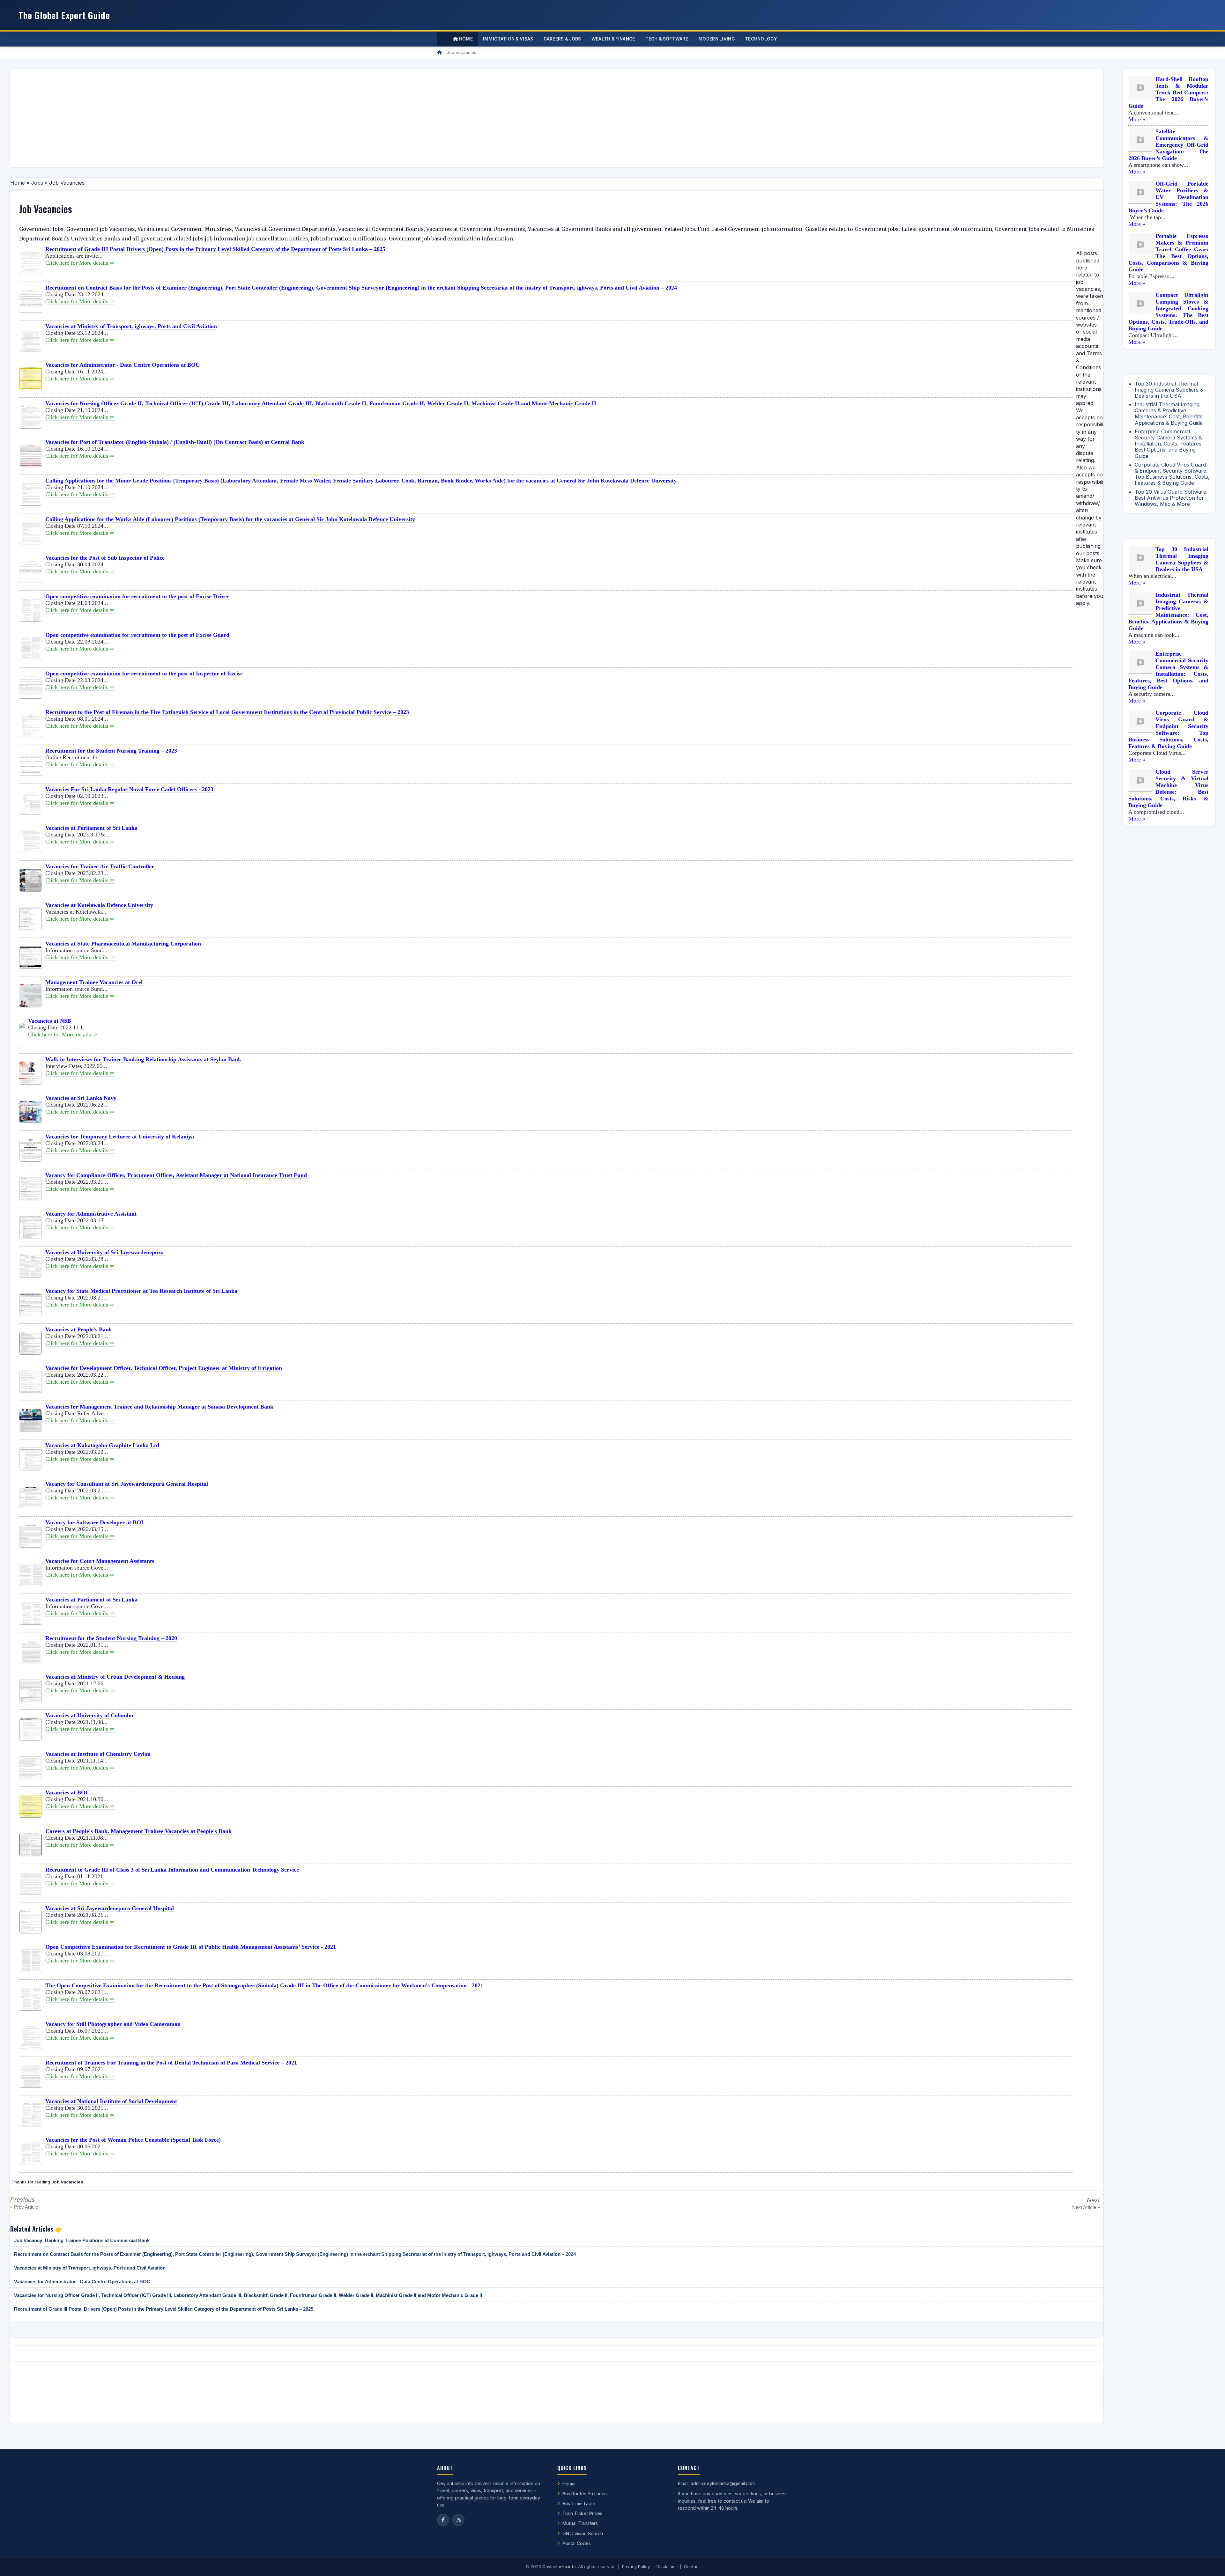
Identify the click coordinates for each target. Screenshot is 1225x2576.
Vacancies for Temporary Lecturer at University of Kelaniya (120, 1137)
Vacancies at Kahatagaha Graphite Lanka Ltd (102, 1445)
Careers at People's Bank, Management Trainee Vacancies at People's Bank (138, 1831)
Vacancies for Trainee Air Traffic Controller (100, 866)
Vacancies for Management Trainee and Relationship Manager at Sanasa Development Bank (159, 1407)
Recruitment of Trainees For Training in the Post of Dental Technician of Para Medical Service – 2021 (171, 2063)
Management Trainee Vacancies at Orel (94, 982)
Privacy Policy (636, 2566)
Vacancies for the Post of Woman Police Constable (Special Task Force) (133, 2140)
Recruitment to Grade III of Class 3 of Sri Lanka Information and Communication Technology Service (172, 1870)
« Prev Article (24, 2207)
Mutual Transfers (580, 2523)
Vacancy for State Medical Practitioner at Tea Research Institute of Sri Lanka (141, 1291)
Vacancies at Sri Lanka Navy (81, 1098)
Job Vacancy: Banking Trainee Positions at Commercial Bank (82, 2240)
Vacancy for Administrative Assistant (91, 1214)
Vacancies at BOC (67, 1792)
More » (1137, 119)
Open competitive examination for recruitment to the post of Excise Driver (137, 596)
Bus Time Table (579, 2503)
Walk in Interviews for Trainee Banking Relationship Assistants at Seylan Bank (143, 1059)
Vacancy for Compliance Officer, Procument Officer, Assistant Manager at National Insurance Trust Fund (176, 1175)
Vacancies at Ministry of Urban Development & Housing (115, 1677)
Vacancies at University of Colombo (89, 1715)
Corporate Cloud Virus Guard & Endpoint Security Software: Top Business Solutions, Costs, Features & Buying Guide (1172, 474)
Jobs (37, 183)
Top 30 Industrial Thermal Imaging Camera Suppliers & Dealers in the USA (1169, 390)
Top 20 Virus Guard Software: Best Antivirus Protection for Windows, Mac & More (1171, 498)
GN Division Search (583, 2533)
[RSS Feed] (458, 2520)
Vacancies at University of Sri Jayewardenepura (104, 1252)
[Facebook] (443, 2520)
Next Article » (1086, 2207)
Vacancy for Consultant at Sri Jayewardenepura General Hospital (127, 1484)
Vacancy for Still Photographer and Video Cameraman (113, 2024)
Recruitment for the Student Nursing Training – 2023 (111, 751)
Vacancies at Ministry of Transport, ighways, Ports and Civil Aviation (131, 326)
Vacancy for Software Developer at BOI (94, 1522)
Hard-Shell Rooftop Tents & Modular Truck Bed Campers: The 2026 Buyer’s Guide (1168, 92)
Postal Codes (577, 2543)
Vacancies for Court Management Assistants (100, 1561)
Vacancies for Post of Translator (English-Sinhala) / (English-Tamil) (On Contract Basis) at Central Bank (175, 442)
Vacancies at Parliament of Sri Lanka (91, 828)
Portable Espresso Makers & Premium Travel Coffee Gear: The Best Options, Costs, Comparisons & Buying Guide (1168, 253)
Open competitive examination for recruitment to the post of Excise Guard (137, 635)
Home (465, 39)
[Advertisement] (206, 118)
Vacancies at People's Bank (79, 1329)
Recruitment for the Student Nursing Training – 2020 (111, 1638)
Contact (692, 2566)
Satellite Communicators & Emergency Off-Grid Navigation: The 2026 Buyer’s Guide (1168, 145)
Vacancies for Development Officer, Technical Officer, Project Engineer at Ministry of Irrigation (164, 1368)
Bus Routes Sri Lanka (585, 2494)
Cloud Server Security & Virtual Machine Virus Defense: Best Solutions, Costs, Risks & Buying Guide (1168, 788)
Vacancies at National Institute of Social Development (111, 2101)
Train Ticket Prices (582, 2513)
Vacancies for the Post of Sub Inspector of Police (105, 558)
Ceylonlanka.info (559, 2566)
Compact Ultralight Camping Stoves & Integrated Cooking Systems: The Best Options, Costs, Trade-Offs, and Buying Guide (1168, 312)
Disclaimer (667, 2566)
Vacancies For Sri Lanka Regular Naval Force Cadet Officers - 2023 (129, 789)
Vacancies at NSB (50, 1021)
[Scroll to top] (1210, 2563)
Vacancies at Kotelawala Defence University (99, 905)
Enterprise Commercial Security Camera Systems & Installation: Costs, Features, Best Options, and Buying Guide (1169, 444)
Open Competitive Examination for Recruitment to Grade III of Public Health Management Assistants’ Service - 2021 (191, 1947)
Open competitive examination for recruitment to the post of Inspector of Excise (144, 673)
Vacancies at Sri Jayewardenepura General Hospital (110, 1908)
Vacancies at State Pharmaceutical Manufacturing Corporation (123, 944)
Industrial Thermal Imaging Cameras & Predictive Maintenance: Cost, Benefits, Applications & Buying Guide (1169, 414)
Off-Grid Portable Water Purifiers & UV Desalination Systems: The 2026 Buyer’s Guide (1168, 197)
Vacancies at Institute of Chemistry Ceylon (98, 1754)
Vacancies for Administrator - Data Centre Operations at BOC (122, 365)
